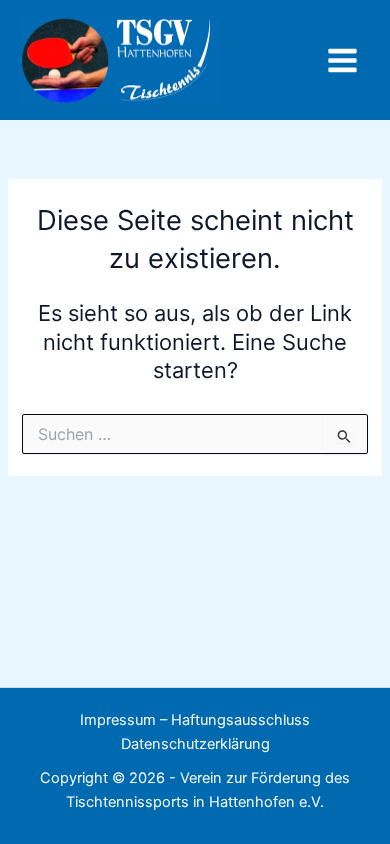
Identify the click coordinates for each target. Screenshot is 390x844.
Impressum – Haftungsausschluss (195, 720)
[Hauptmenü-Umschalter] (342, 60)
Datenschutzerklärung (195, 744)
